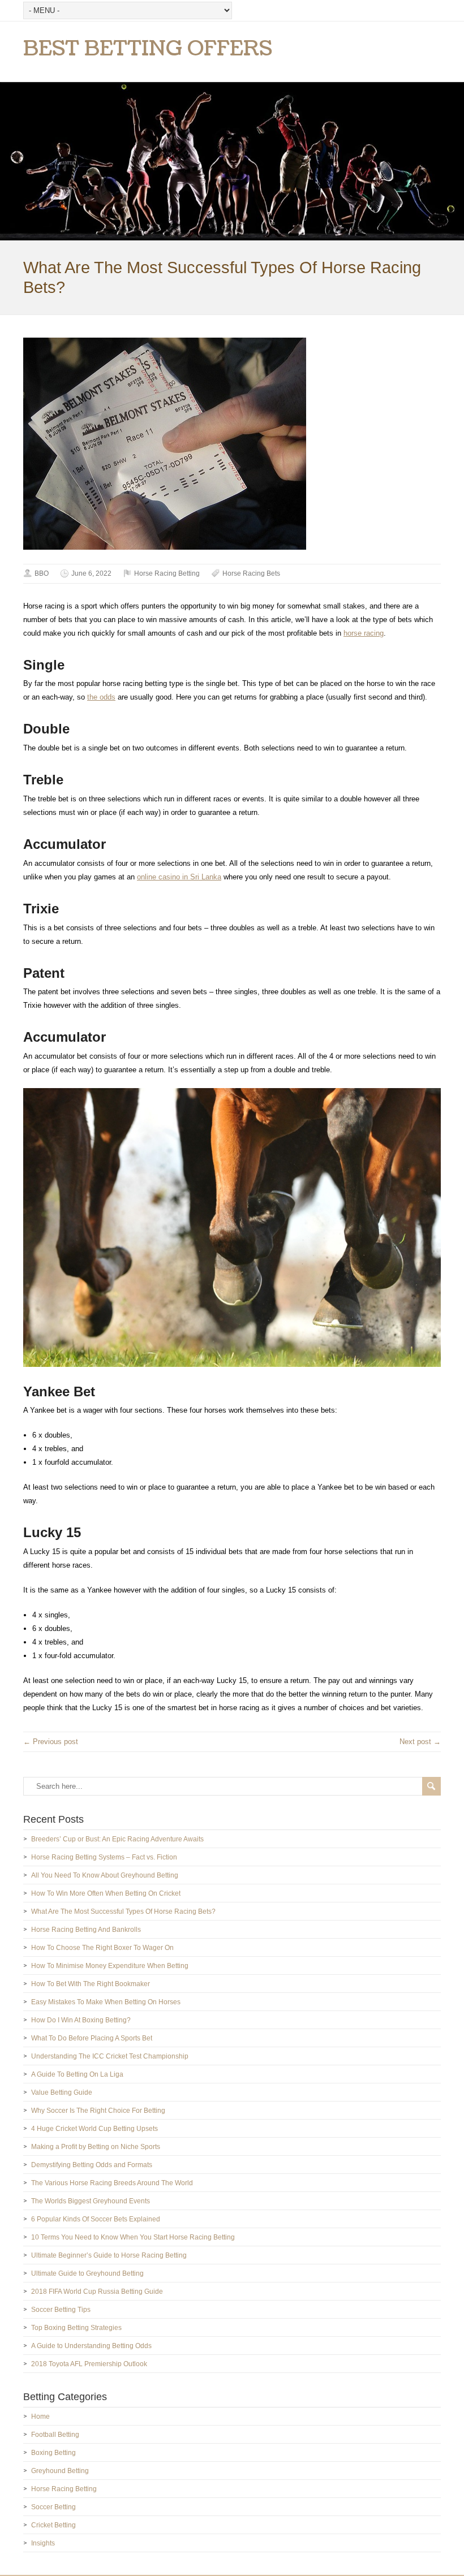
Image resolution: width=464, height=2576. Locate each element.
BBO (42, 573)
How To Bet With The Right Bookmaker (91, 1984)
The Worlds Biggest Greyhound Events (91, 2201)
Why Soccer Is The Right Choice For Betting (98, 2111)
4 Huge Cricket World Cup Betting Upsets (94, 2129)
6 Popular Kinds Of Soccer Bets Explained (96, 2219)
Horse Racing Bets (251, 573)
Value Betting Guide (62, 2092)
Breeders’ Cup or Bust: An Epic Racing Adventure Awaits (117, 1839)
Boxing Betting (53, 2453)
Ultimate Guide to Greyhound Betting (87, 2273)
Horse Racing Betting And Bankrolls (86, 1930)
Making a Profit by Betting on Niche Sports (96, 2147)
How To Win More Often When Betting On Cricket (106, 1893)
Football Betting (55, 2435)
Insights (43, 2543)
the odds (101, 697)
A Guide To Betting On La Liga (77, 2074)
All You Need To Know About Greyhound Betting (105, 1875)
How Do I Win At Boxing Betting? (81, 2020)
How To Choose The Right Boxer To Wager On (102, 1948)
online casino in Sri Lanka (179, 877)
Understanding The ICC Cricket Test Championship (110, 2056)
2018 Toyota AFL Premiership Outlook (89, 2364)
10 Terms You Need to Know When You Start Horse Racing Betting (133, 2237)
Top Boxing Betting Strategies (76, 2328)
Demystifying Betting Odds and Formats (92, 2165)
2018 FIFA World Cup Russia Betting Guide (97, 2292)
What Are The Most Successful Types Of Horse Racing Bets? (123, 1911)
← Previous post (51, 1742)
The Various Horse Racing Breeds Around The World (112, 2183)
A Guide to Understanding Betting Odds (91, 2346)
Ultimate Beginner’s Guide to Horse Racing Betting (109, 2255)
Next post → (420, 1742)
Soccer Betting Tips (61, 2310)
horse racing (364, 633)
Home (40, 2417)
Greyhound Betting (60, 2471)
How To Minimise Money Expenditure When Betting (110, 1966)
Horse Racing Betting (167, 573)
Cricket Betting (53, 2525)
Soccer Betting (53, 2507)
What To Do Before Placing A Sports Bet (92, 2038)
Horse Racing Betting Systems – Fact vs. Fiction (104, 1857)
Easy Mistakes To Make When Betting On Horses (106, 2002)
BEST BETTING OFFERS (148, 49)
